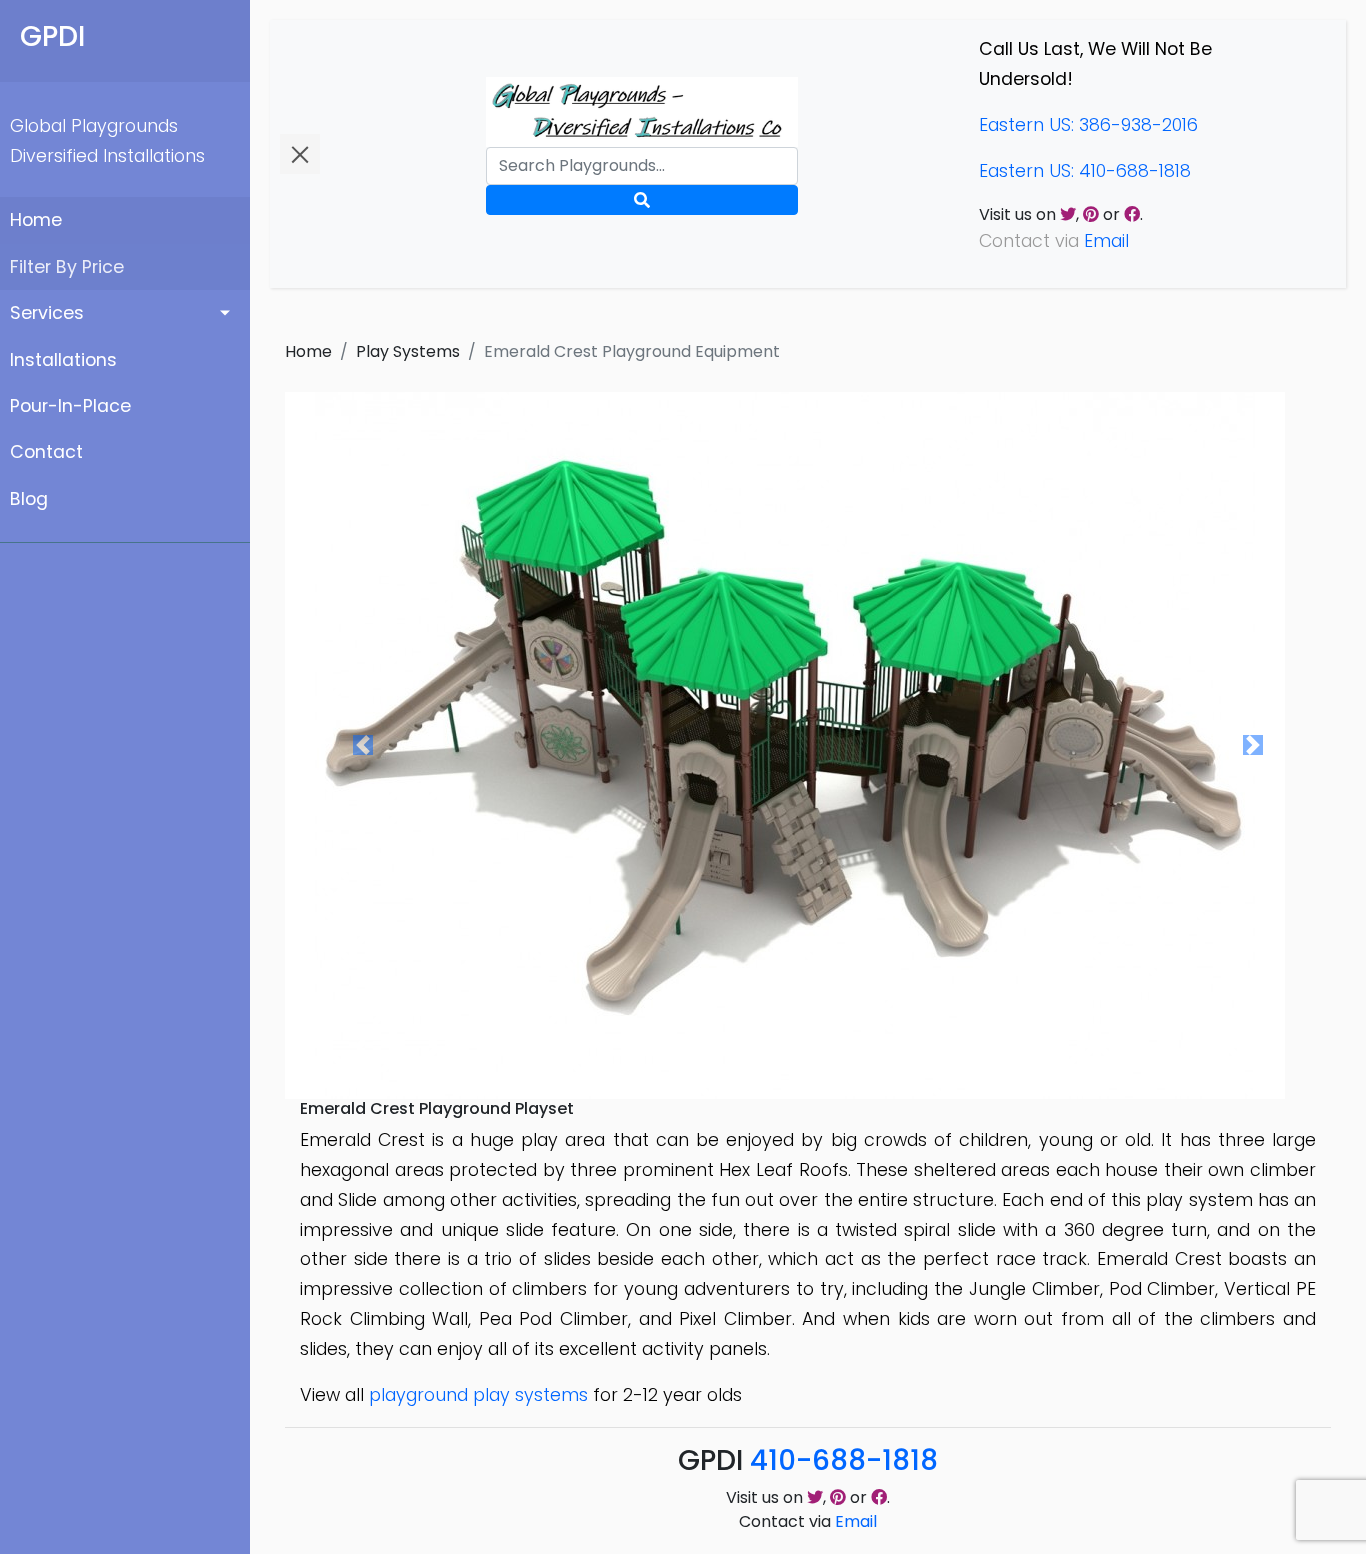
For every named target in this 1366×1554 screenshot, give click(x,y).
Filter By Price (67, 267)
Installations (63, 360)
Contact (46, 452)
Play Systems (408, 351)
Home (36, 220)
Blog (29, 499)
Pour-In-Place (70, 406)
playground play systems (478, 1395)
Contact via (808, 1521)
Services (47, 313)
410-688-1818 (844, 1460)
